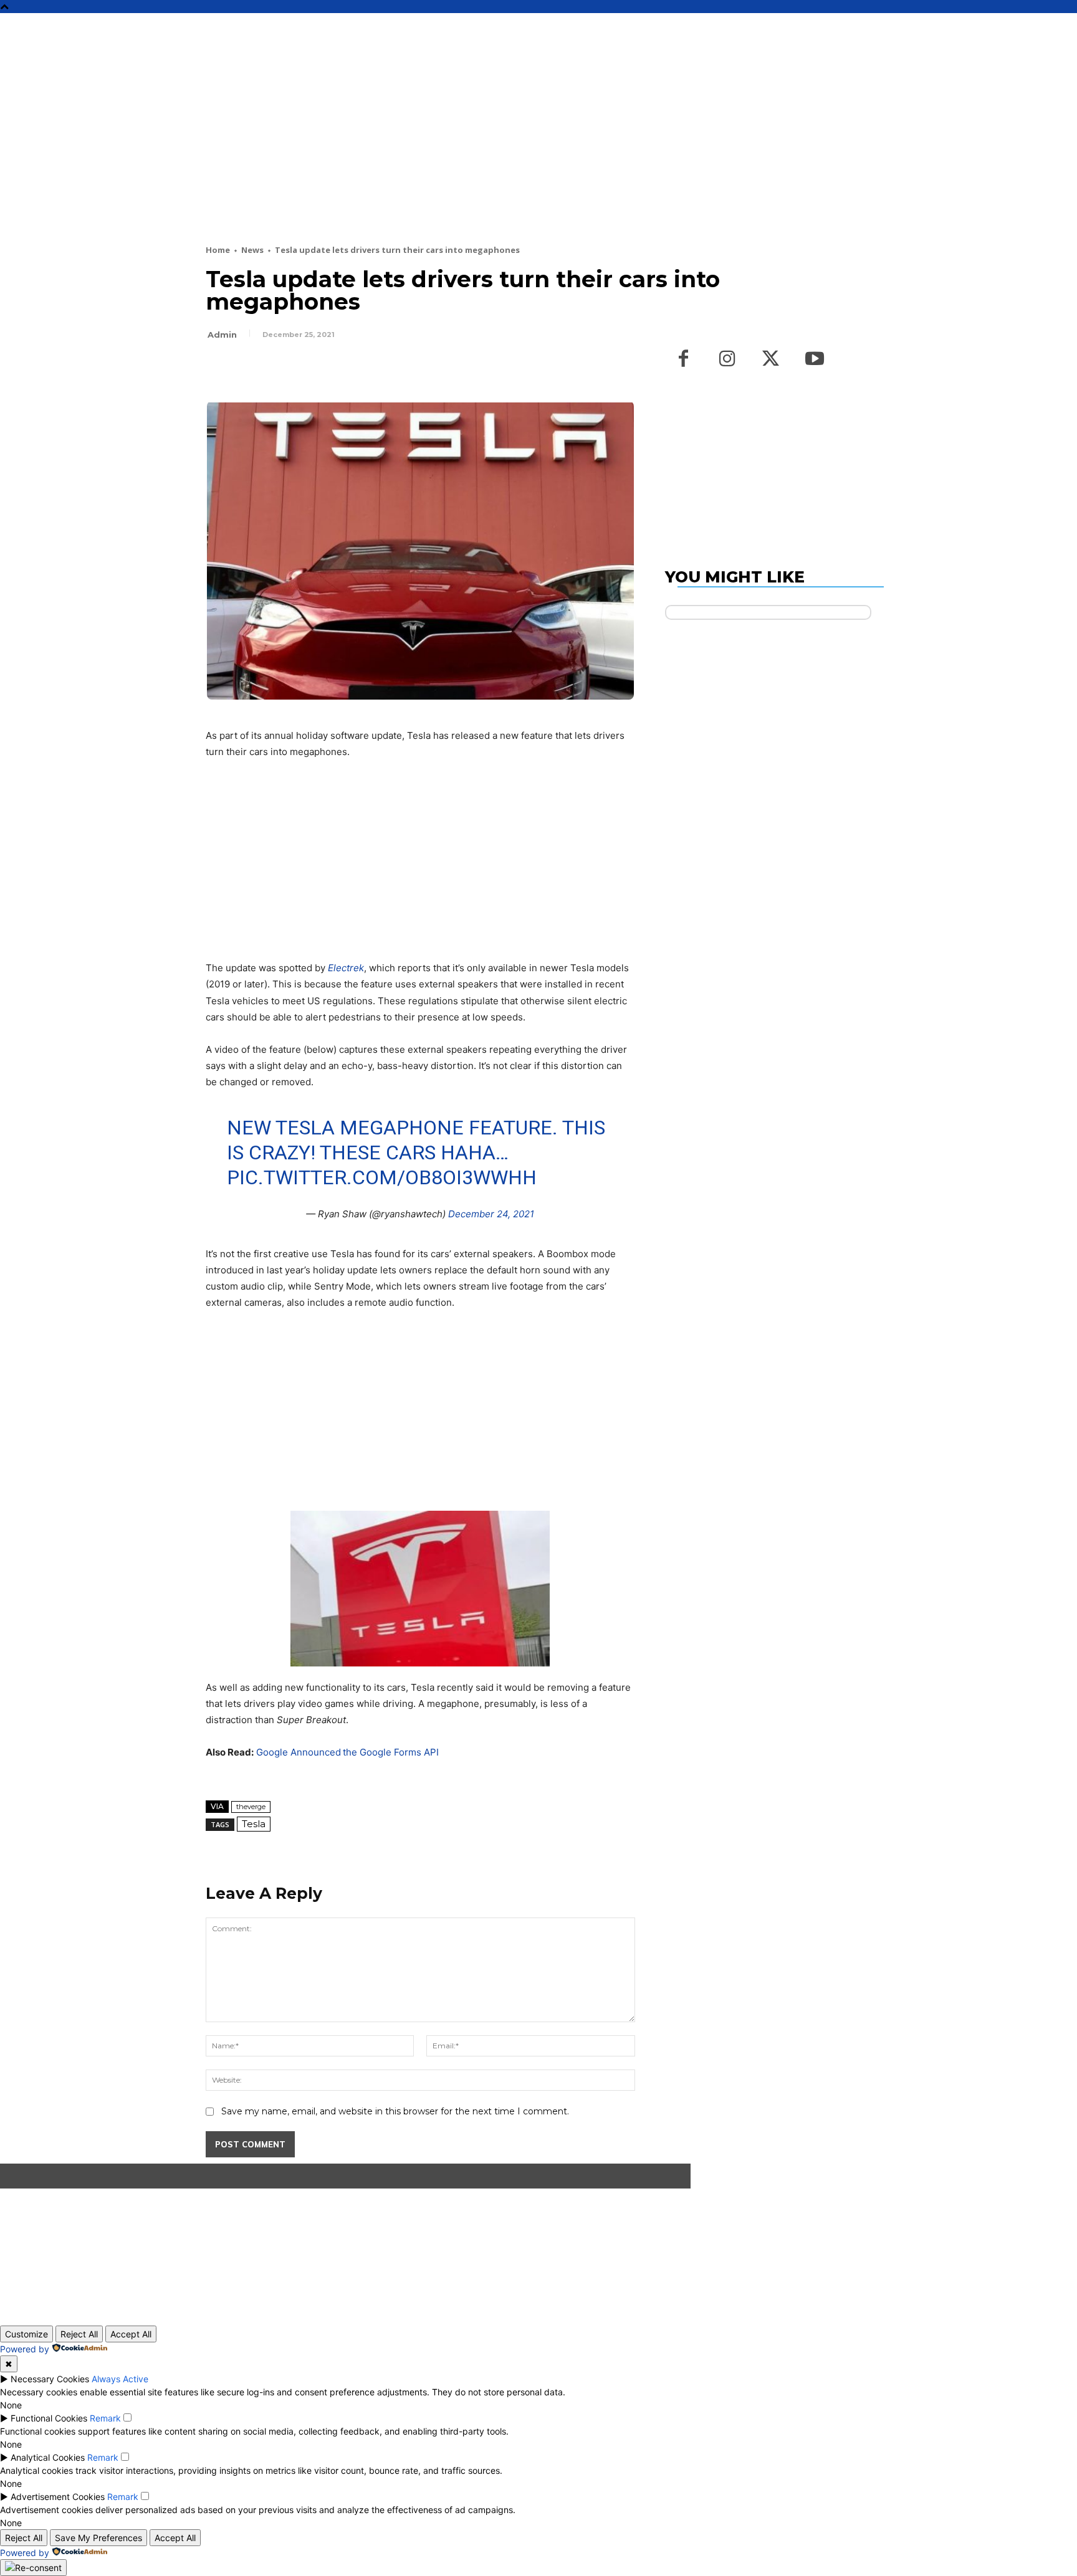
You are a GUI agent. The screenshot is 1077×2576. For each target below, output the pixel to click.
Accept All (131, 2334)
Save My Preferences (98, 2538)
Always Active (120, 2379)
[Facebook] (218, 369)
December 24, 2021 (491, 1214)
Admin (222, 335)
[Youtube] (815, 359)
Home (218, 250)
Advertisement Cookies (58, 2497)
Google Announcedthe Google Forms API (347, 1752)
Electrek (346, 968)
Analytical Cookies (48, 2457)
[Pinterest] (275, 369)
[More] (333, 369)
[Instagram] (727, 359)
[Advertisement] (508, 151)
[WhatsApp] (304, 369)
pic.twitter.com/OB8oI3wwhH (382, 1177)
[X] (247, 369)
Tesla (254, 1824)
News (252, 250)
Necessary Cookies (50, 2379)
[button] (895, 28)
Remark (105, 2418)
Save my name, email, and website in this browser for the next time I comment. (395, 2111)
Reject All (79, 2334)
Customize (26, 2334)
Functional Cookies (49, 2418)
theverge (251, 1807)
